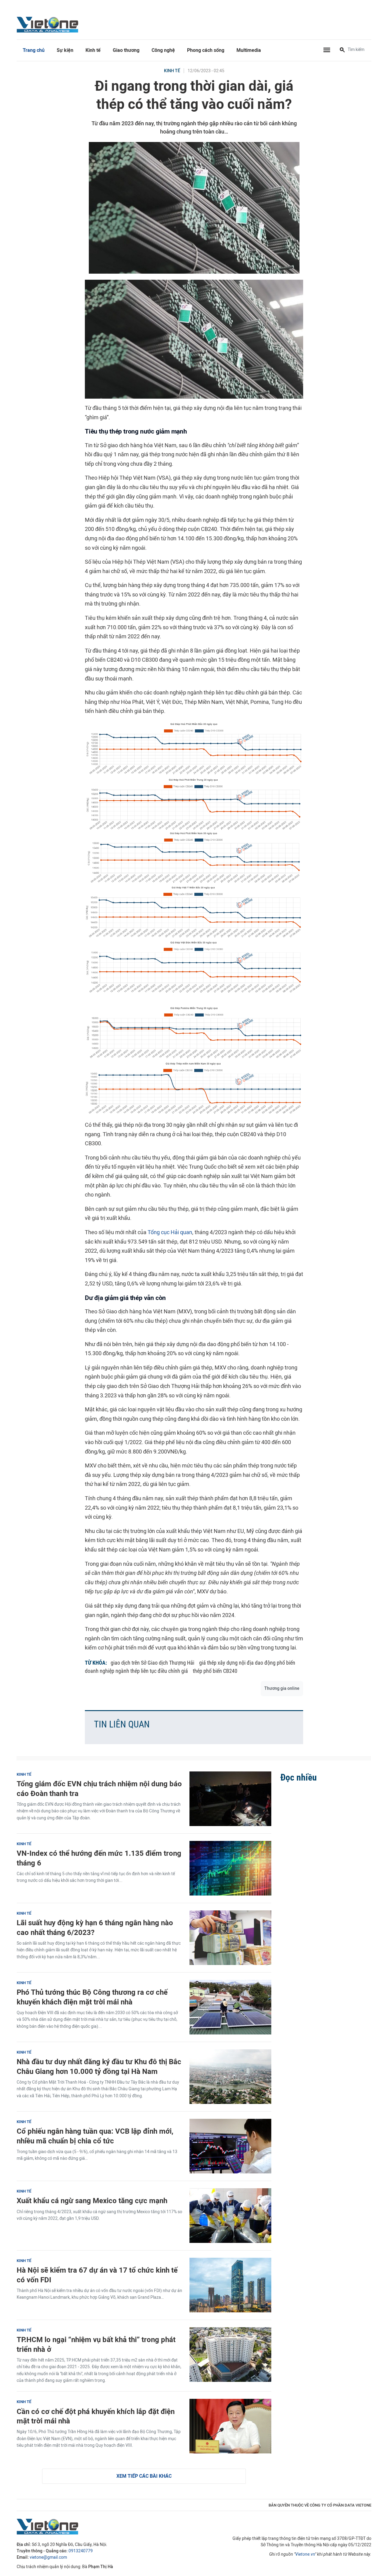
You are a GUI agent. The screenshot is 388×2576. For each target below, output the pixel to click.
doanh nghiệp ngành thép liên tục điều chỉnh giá (136, 1671)
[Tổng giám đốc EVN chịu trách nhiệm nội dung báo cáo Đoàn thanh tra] (230, 1799)
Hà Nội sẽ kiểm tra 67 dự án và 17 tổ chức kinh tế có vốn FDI (97, 2275)
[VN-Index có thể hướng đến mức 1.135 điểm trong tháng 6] (230, 1868)
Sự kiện (65, 50)
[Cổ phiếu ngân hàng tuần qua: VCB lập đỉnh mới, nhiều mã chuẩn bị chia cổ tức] (230, 2146)
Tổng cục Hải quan (170, 1232)
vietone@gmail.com (48, 2557)
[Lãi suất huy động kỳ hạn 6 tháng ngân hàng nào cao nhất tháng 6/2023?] (230, 1938)
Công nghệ (163, 50)
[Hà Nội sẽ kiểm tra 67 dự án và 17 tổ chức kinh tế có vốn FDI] (230, 2285)
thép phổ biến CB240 (215, 1671)
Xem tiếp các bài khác (144, 2476)
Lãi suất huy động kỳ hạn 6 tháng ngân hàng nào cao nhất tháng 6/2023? (95, 1927)
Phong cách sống (206, 50)
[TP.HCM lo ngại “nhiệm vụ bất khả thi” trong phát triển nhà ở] (230, 2355)
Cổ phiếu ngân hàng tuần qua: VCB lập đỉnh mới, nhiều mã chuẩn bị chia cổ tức (95, 2136)
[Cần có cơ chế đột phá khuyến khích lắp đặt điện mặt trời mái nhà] (230, 2426)
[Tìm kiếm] (342, 50)
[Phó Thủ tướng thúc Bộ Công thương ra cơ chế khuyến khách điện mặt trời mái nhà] (230, 2007)
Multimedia (249, 50)
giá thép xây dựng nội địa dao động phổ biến (247, 1663)
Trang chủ (34, 50)
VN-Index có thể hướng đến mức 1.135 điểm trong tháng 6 (99, 1858)
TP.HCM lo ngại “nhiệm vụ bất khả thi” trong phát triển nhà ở (96, 2344)
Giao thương (126, 50)
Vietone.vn (305, 2554)
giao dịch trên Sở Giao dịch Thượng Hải (152, 1663)
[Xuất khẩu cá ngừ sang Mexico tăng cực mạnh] (230, 2216)
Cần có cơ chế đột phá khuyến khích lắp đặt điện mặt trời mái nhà (96, 2416)
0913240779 (81, 2551)
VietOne (48, 24)
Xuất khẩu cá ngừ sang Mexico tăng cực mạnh (92, 2201)
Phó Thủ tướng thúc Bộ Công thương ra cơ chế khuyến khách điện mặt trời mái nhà (92, 1997)
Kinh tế (93, 50)
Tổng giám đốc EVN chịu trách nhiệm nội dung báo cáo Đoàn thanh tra (99, 1788)
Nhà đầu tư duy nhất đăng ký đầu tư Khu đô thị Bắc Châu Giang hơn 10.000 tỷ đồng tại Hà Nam (99, 2066)
